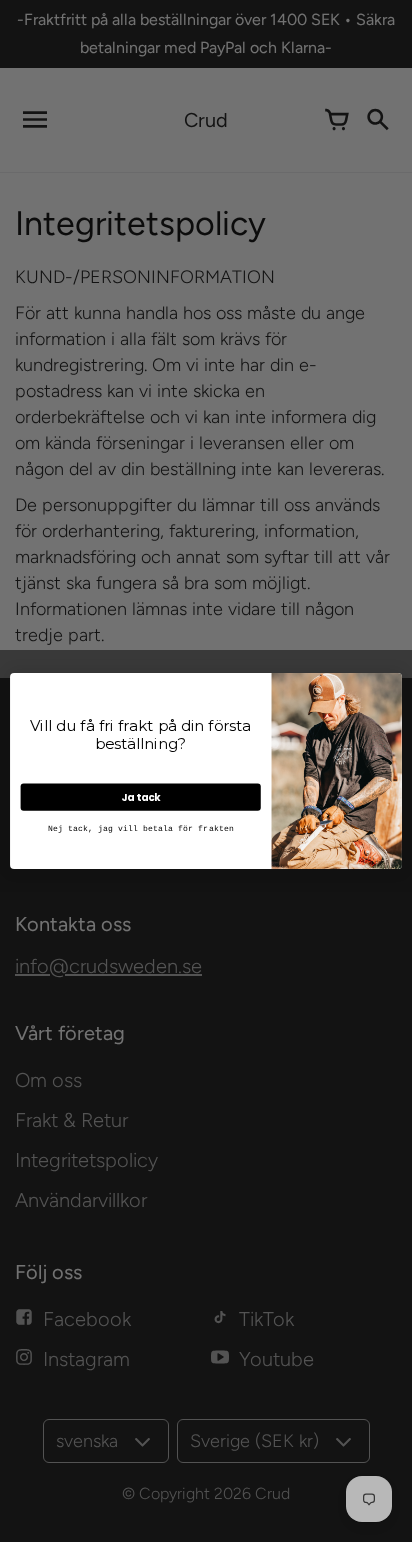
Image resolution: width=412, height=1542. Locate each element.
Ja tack (140, 797)
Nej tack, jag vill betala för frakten (141, 828)
